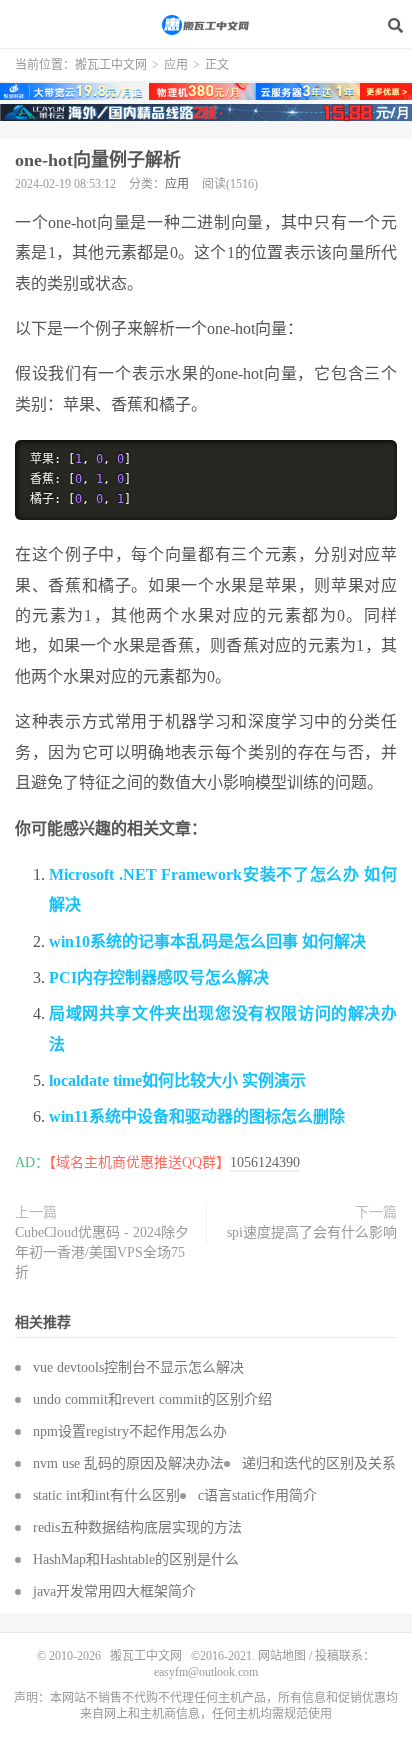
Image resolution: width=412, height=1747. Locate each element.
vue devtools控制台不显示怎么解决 (138, 1367)
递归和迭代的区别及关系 (319, 1463)
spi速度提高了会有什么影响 (312, 1232)
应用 (176, 65)
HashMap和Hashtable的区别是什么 (136, 1559)
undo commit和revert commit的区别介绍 (152, 1399)
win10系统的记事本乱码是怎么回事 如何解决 (207, 941)
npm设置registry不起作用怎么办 (130, 1431)
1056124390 (265, 1162)
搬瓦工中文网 (206, 25)
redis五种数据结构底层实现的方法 (137, 1527)
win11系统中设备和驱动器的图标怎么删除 (197, 1116)
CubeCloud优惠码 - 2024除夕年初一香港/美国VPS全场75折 (102, 1252)
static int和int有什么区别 (106, 1495)
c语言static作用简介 (257, 1495)
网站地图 (282, 1656)
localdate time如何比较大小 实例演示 (177, 1080)
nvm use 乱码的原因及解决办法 (128, 1463)
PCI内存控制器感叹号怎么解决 (159, 977)
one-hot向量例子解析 (98, 160)
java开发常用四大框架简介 (114, 1591)
